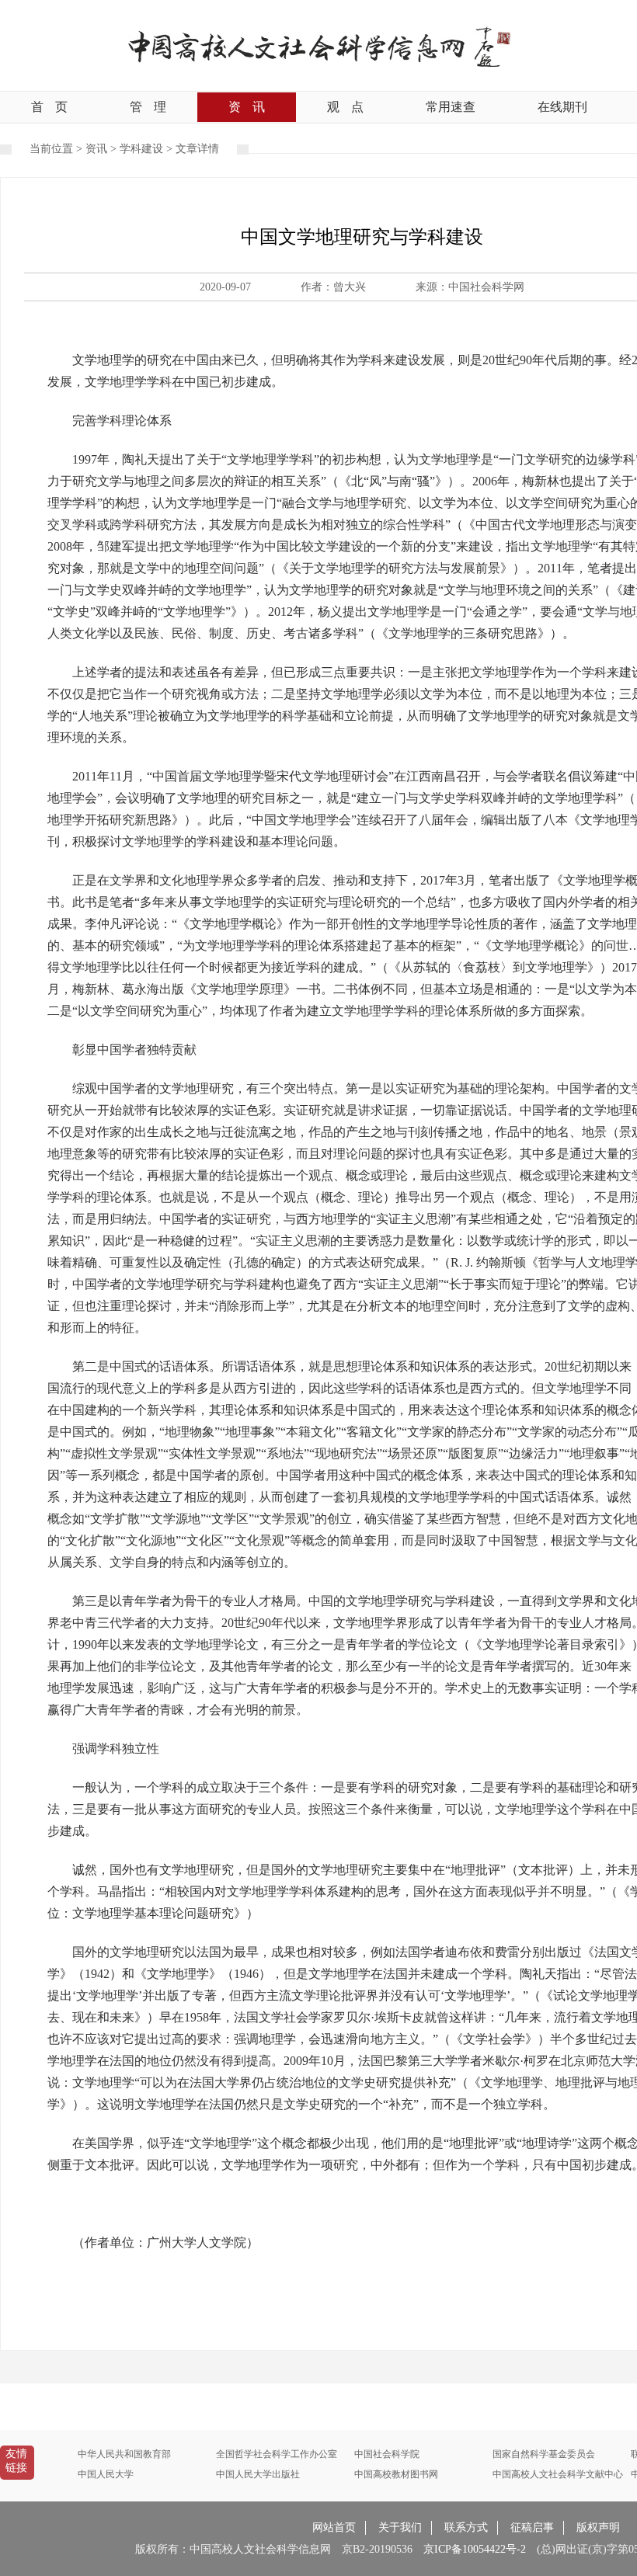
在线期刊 (562, 107)
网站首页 (334, 2527)
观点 (345, 107)
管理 (148, 107)
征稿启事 (532, 2527)
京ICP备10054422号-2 (475, 2549)
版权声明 (598, 2527)
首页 (49, 107)
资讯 (247, 107)
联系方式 (466, 2527)
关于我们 (400, 2527)
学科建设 (141, 149)
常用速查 (451, 107)
